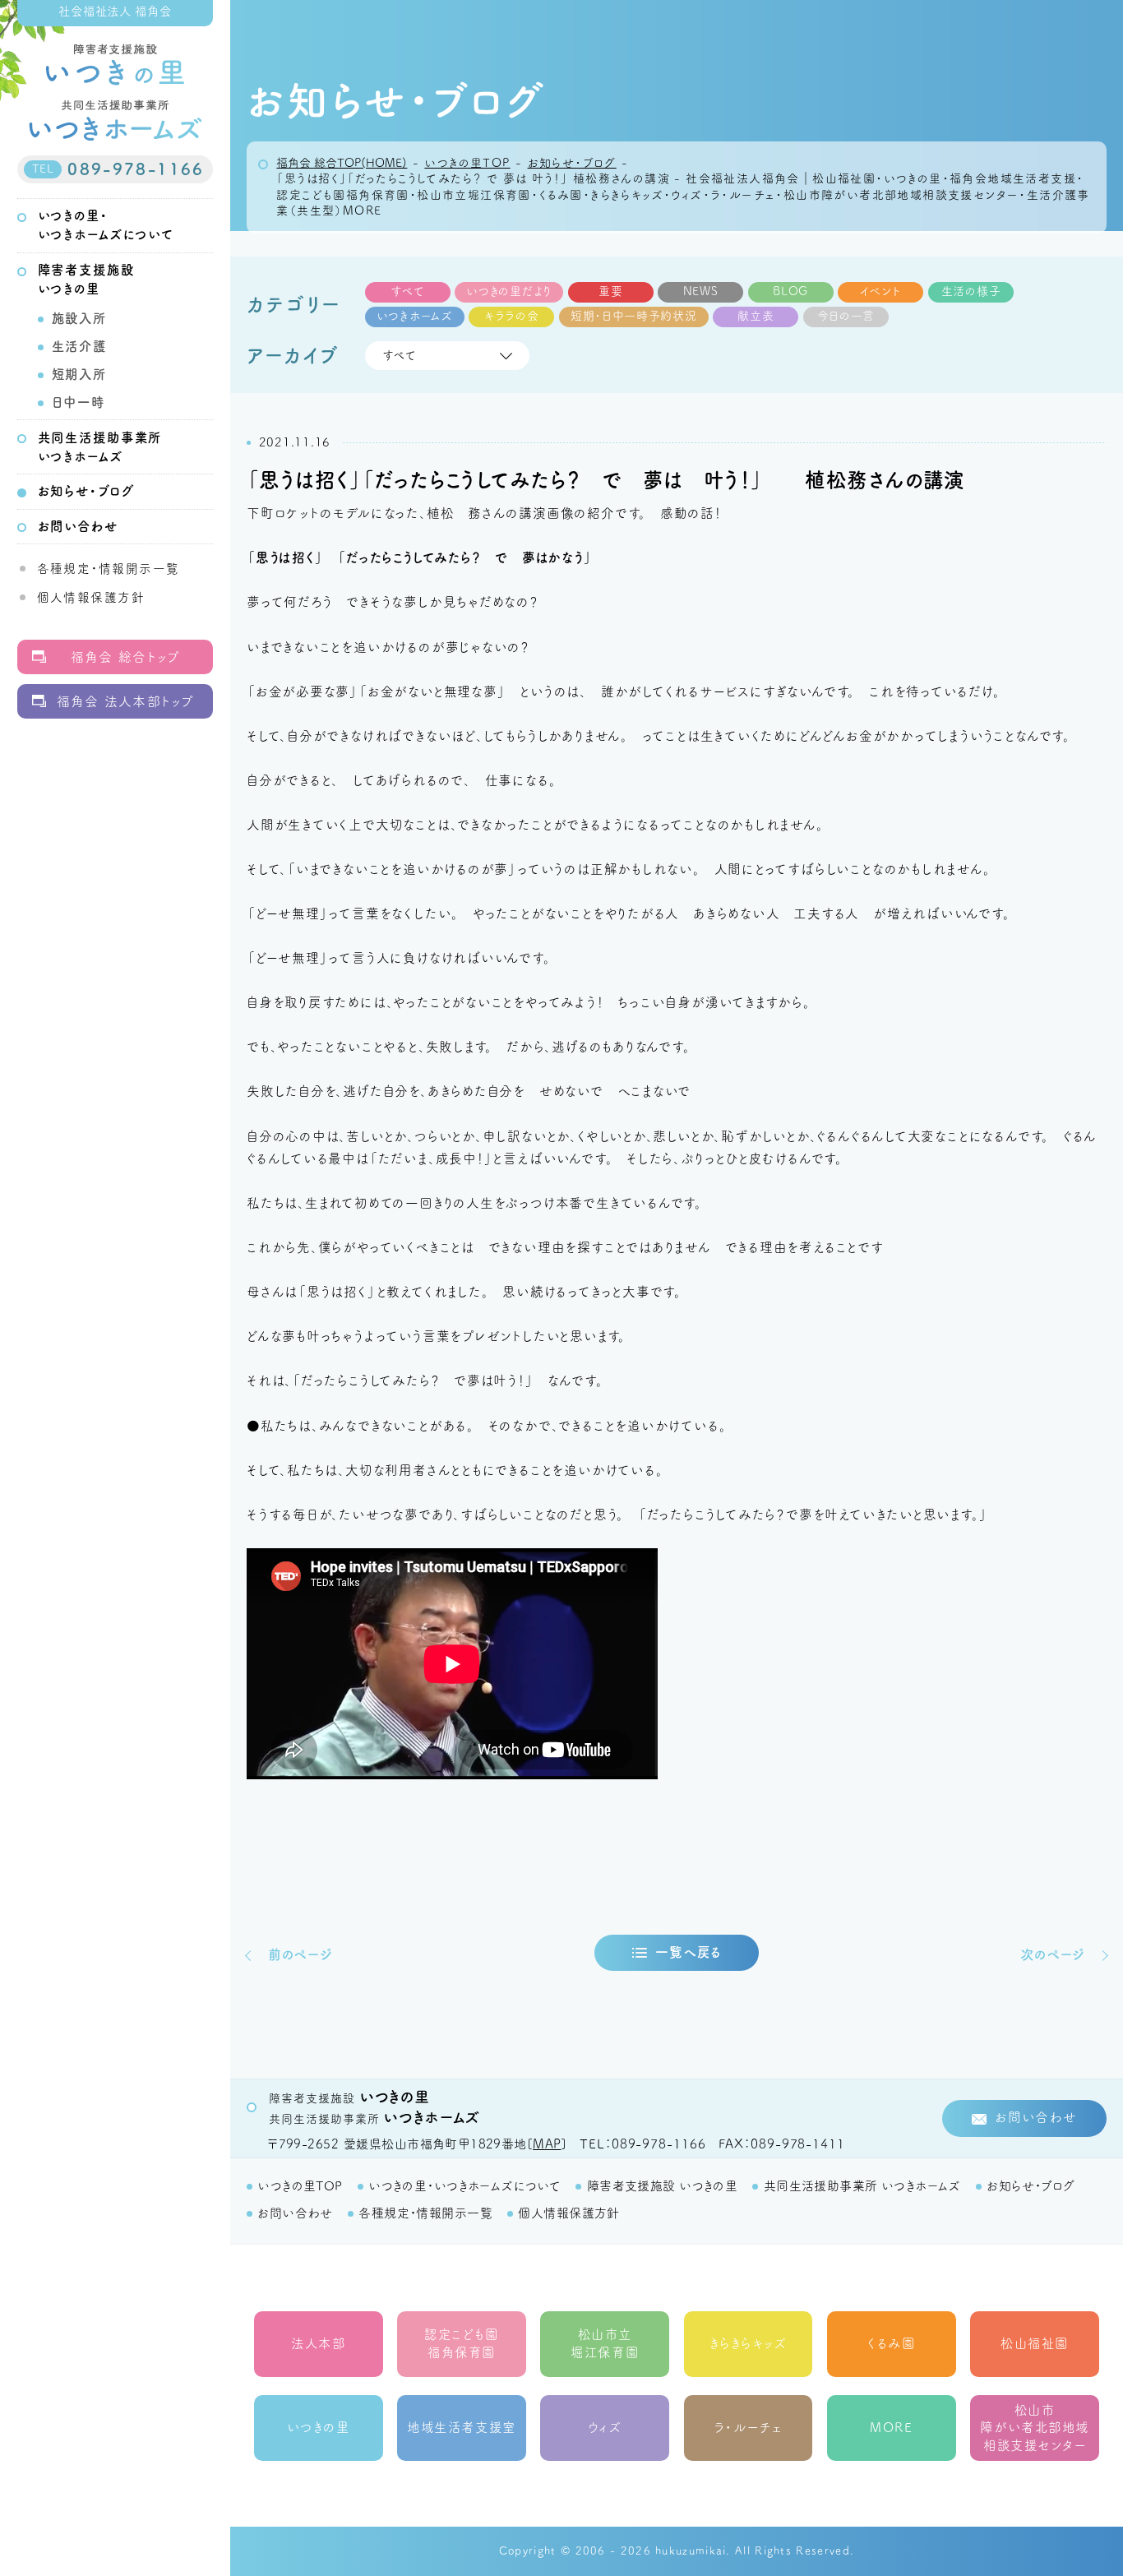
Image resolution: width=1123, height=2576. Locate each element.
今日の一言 (846, 316)
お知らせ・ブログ (86, 491)
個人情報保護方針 (91, 597)
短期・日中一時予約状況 (634, 316)
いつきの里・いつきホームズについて (464, 2186)
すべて (408, 291)
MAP (547, 2144)
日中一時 (79, 402)
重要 (610, 291)
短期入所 (79, 374)
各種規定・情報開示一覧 (109, 569)
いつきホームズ (415, 316)
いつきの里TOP (300, 2186)
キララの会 (512, 316)
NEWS (701, 291)
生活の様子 (971, 291)
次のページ (1053, 1954)
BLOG (790, 291)
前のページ (300, 1954)
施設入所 (79, 318)
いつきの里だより (509, 291)
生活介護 (79, 346)
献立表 (756, 316)
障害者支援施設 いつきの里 (662, 2186)
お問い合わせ (78, 526)
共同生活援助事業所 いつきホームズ (862, 2186)
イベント (880, 291)
